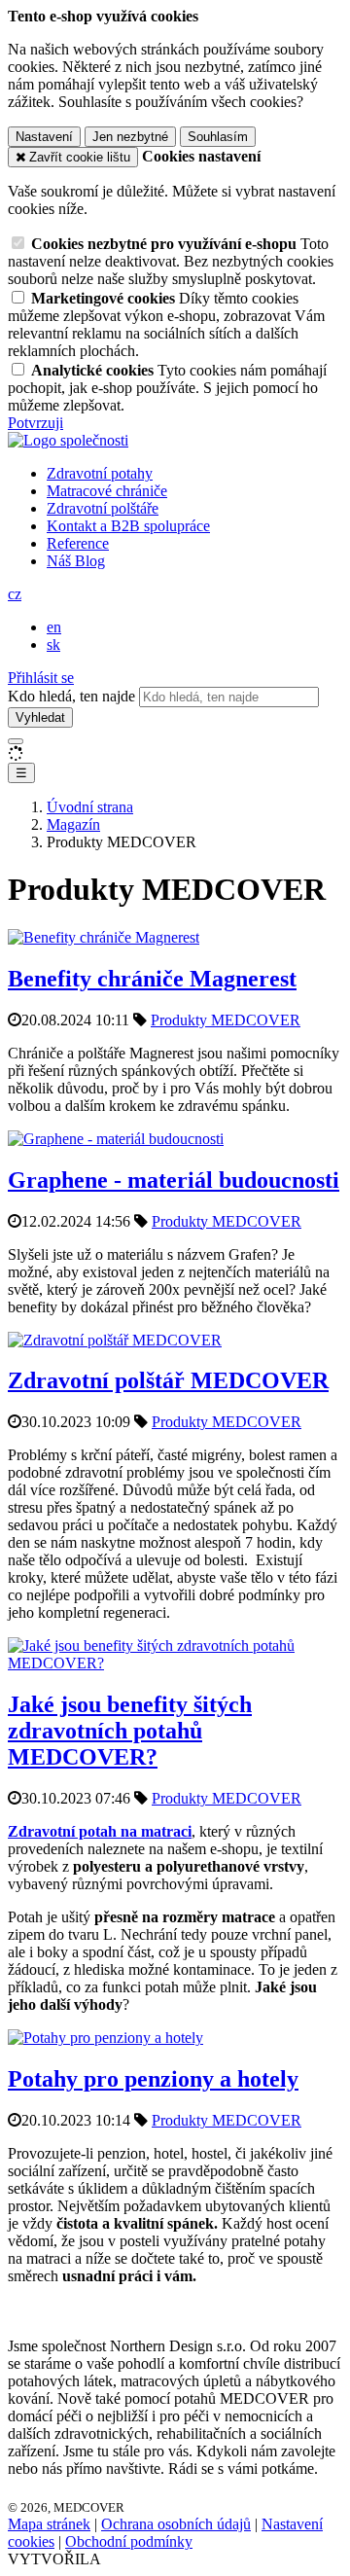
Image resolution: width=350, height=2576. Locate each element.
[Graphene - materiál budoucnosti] (116, 1139)
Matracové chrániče (107, 491)
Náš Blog (76, 561)
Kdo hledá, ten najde (71, 696)
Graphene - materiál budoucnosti (174, 1180)
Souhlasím (218, 137)
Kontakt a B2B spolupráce (128, 526)
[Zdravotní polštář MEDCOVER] (115, 1340)
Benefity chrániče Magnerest (152, 979)
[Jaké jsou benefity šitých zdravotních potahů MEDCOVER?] (175, 1663)
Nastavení (44, 137)
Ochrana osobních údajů (176, 2524)
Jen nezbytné (130, 137)
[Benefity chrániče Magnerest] (104, 937)
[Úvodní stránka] (68, 440)
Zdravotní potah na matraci (100, 1831)
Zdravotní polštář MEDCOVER (168, 1380)
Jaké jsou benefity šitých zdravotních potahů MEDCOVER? (130, 1731)
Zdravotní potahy (100, 473)
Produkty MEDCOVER (226, 1020)
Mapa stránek (49, 2524)
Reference (78, 543)
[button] (15, 594)
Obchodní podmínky (129, 2541)
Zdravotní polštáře (103, 508)
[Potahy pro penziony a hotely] (105, 2038)
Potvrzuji (35, 423)
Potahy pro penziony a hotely (153, 2079)
